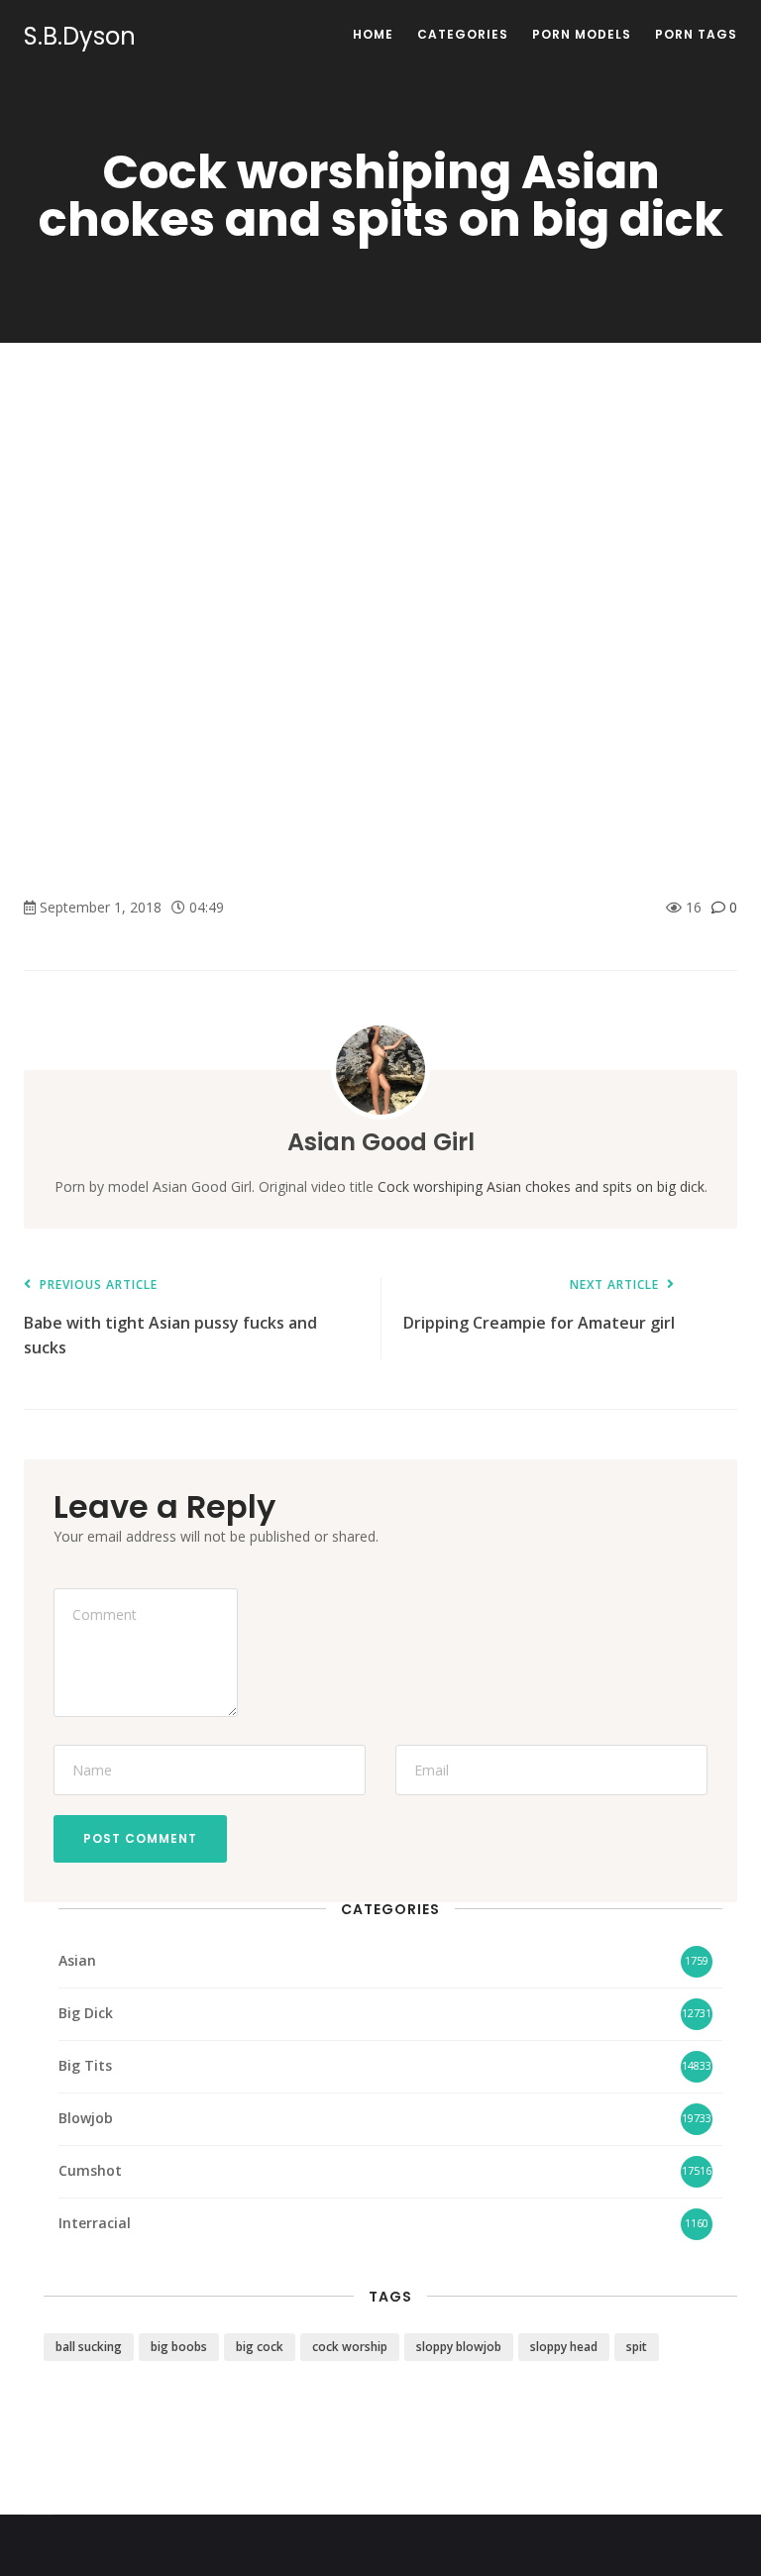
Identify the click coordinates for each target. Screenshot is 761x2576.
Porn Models (582, 34)
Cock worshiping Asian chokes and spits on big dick (541, 1186)
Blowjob (86, 2118)
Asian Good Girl (381, 1142)
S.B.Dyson (80, 37)
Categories (463, 34)
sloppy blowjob (459, 2347)
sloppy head (564, 2347)
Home (373, 34)
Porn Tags (696, 34)
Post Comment (140, 1838)
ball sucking (89, 2347)
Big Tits (85, 2065)
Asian (77, 1960)
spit (637, 2347)
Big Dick (86, 2013)
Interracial (95, 2223)
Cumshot (90, 2170)
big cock (260, 2347)
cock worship (350, 2347)
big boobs (179, 2347)
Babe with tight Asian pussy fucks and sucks (170, 1318)
